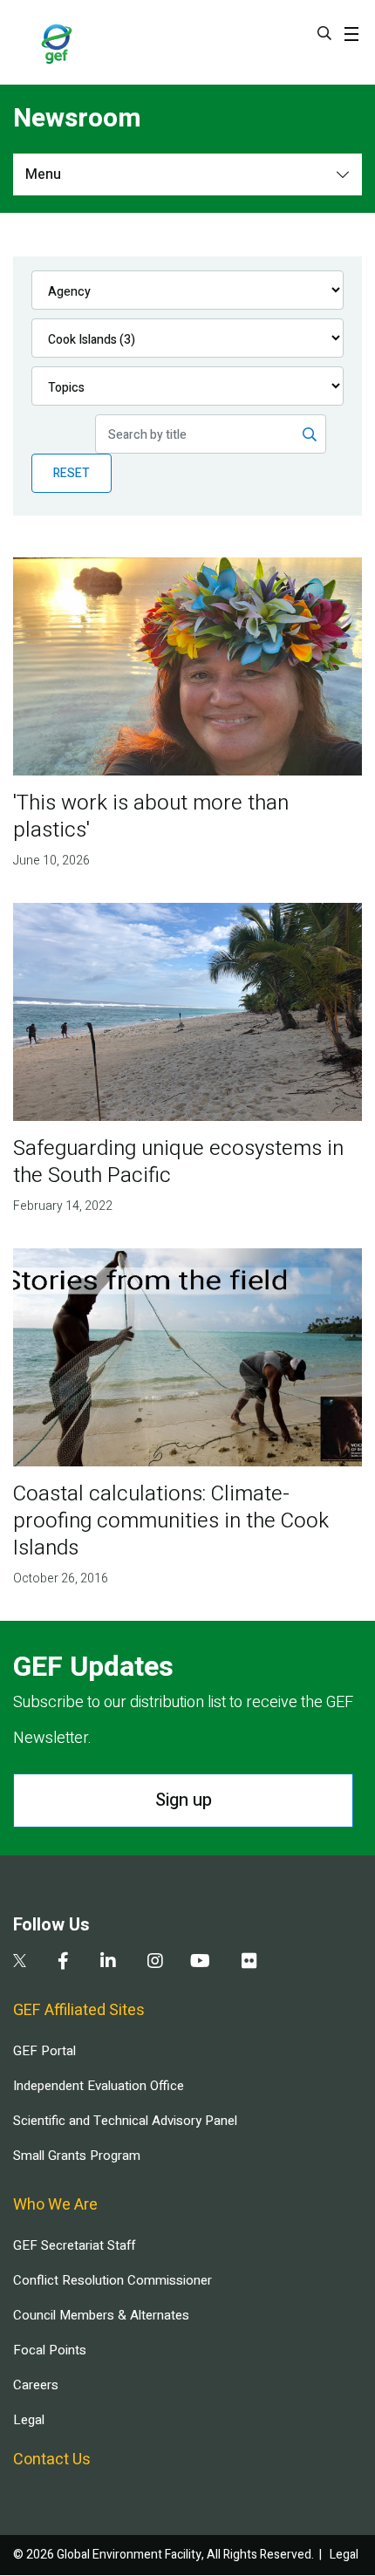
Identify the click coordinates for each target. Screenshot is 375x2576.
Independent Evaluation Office (99, 2086)
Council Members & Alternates (101, 2315)
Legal (29, 2420)
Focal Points (50, 2350)
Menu (43, 174)
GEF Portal (44, 2051)
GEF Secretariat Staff (74, 2245)
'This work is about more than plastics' (151, 817)
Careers (36, 2385)
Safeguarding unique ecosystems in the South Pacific (178, 1162)
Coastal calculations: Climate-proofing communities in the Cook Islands (171, 1521)
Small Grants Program (77, 2156)
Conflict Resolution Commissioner (112, 2280)
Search (324, 33)
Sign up (184, 1800)
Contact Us (52, 2460)
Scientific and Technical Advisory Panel (125, 2121)
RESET (72, 473)
